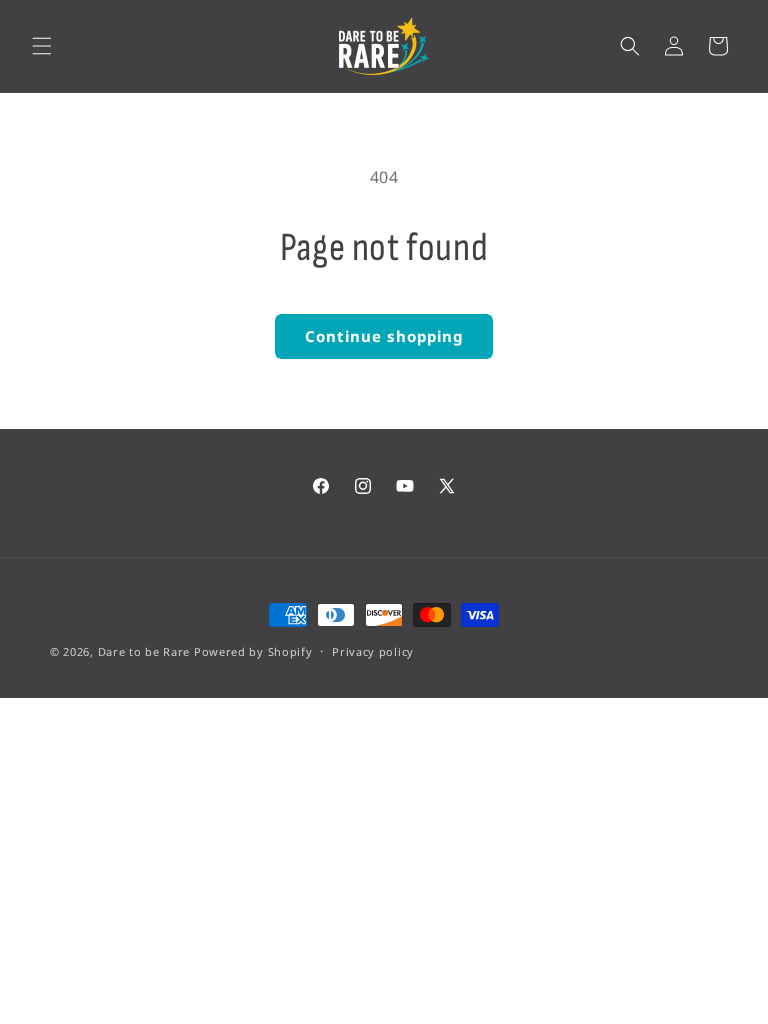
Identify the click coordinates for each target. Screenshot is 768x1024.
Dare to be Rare (144, 651)
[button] (42, 46)
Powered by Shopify (253, 651)
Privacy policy (373, 651)
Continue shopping (384, 336)
